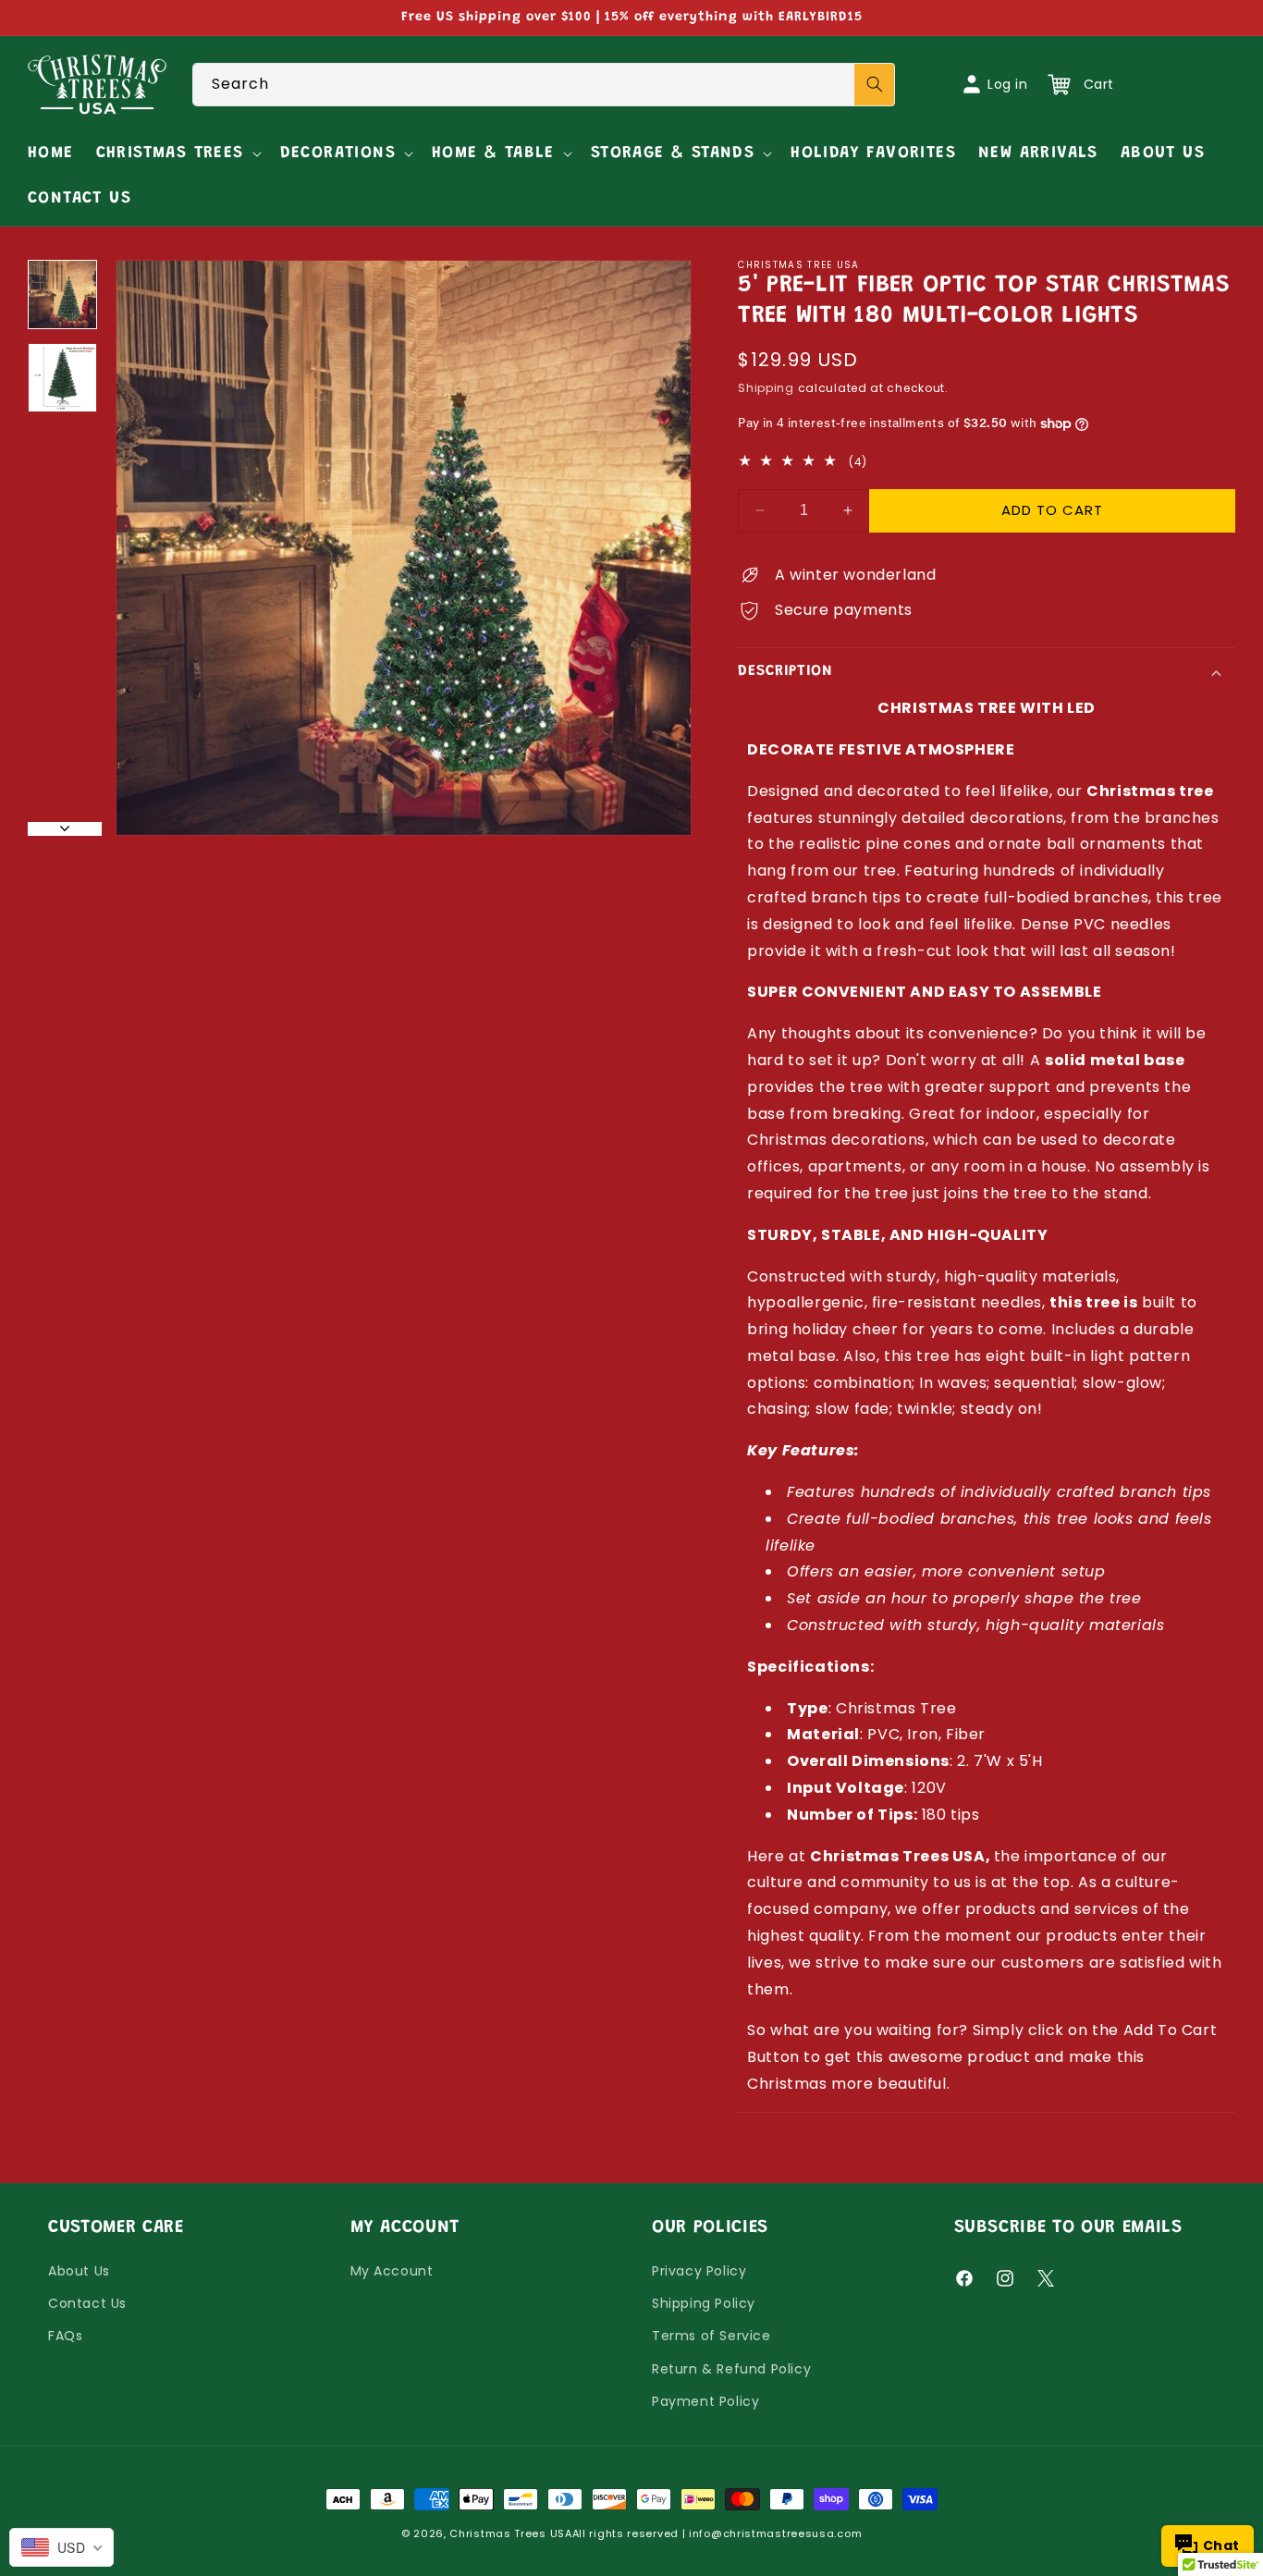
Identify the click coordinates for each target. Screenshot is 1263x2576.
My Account (392, 2271)
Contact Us (87, 2303)
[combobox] (544, 85)
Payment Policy (705, 2401)
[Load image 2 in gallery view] (62, 378)
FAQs (65, 2336)
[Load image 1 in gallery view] (62, 294)
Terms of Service (711, 2336)
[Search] (875, 85)
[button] (177, 154)
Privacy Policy (699, 2271)
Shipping (766, 388)
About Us (79, 2271)
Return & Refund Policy (731, 2369)
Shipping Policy (704, 2303)
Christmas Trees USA (510, 2533)
